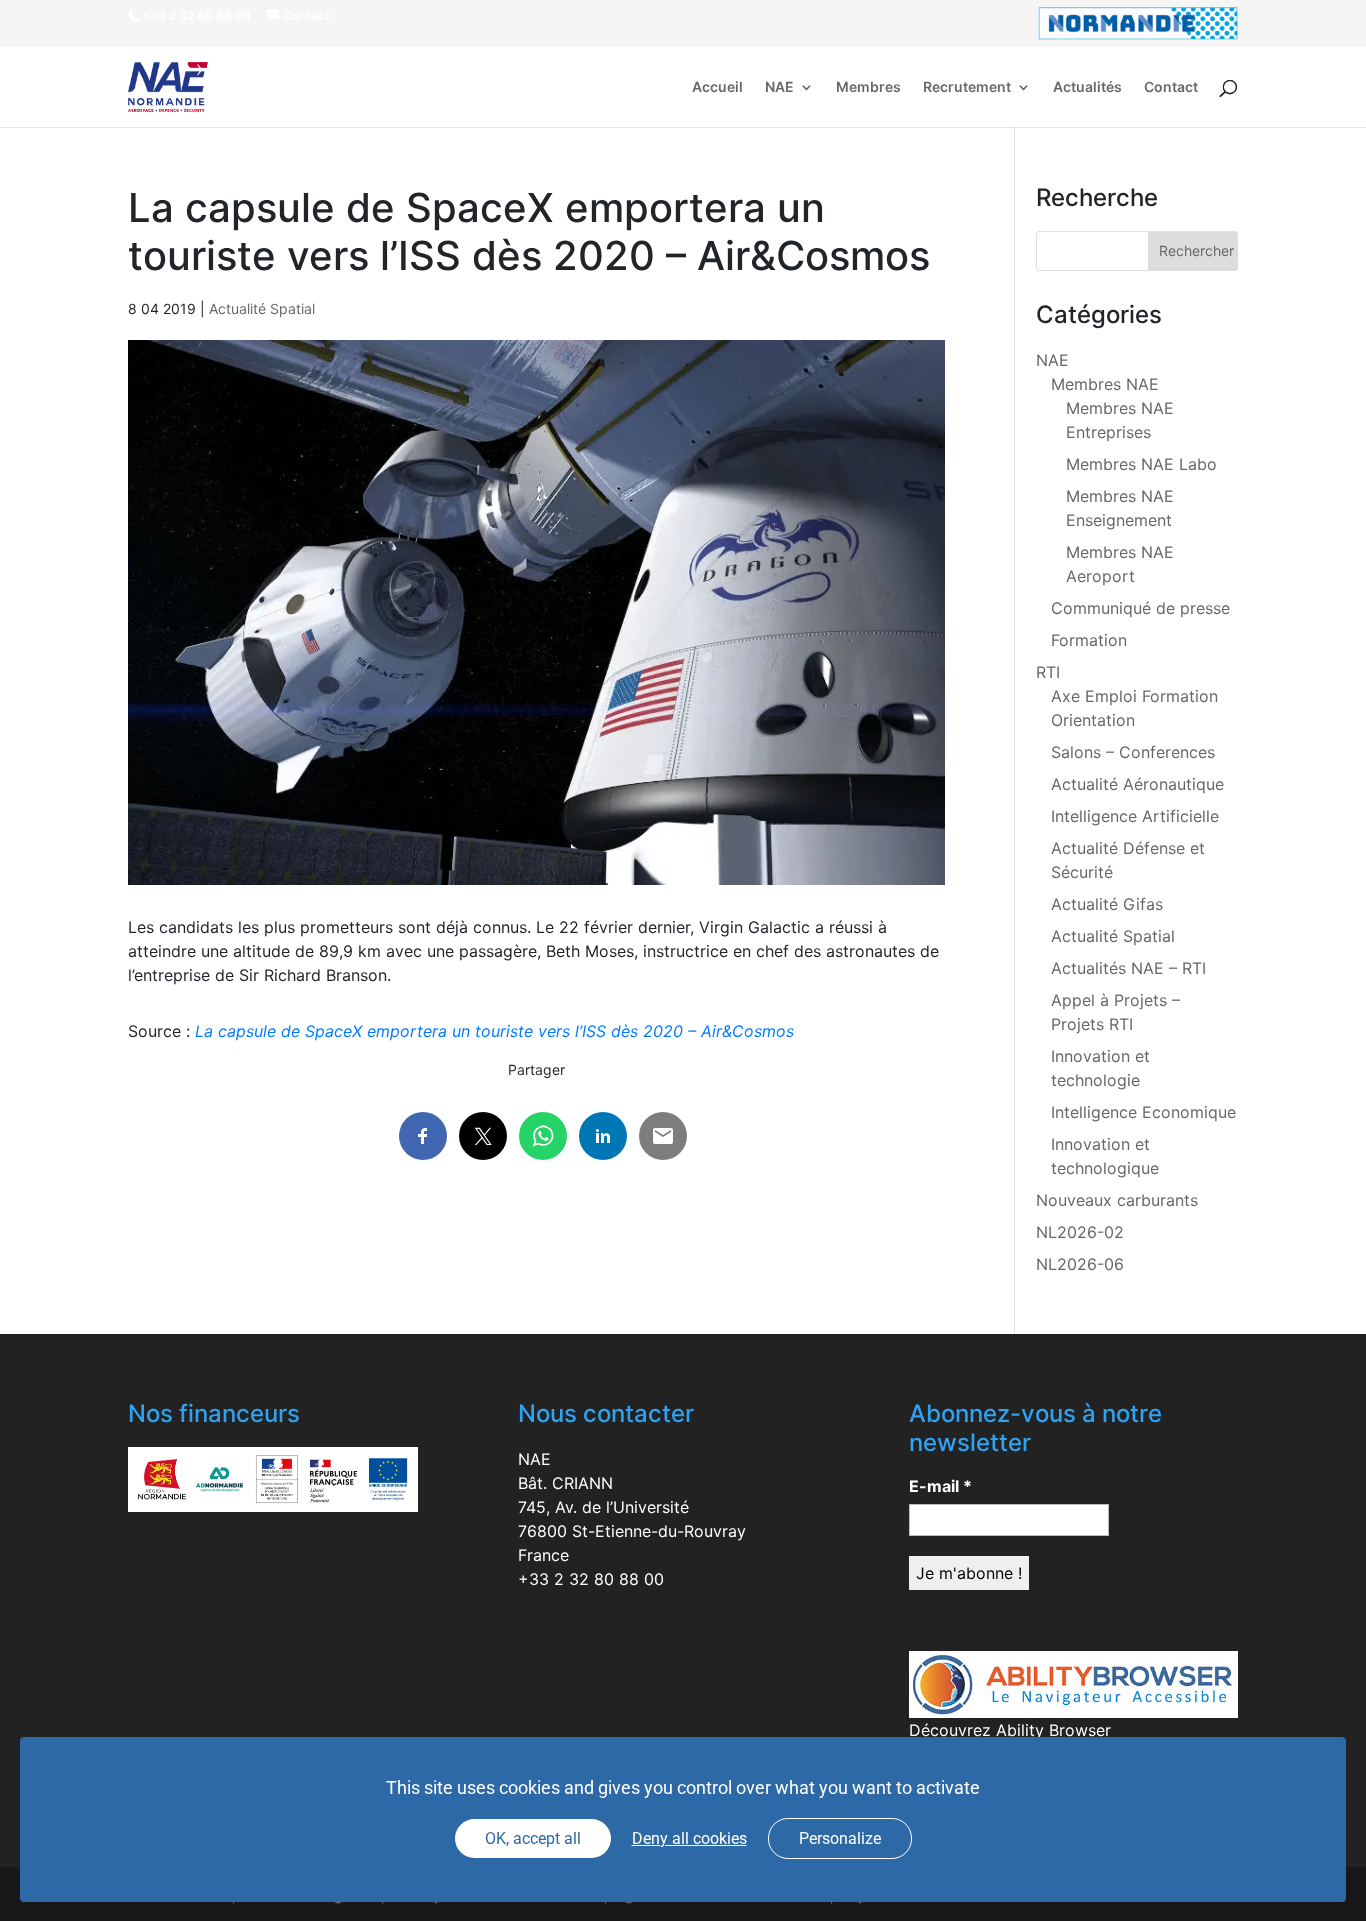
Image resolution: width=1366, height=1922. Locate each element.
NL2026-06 (1080, 1264)
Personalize (840, 1838)
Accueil (717, 87)
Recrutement (967, 87)
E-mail (940, 1486)
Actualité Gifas (1107, 904)
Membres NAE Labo (1141, 464)
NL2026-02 (1080, 1232)
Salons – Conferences (1133, 752)
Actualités (1087, 87)
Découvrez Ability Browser (1010, 1730)
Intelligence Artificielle (1135, 816)
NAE (779, 87)
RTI (1048, 672)
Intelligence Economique (1143, 1112)
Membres (868, 87)
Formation (1089, 640)
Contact (1171, 87)
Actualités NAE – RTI (1128, 968)
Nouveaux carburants (1117, 1200)
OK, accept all (533, 1838)
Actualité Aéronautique (1137, 784)
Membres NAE (1105, 384)
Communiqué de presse (1140, 608)
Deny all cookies (689, 1838)
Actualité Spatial (262, 308)
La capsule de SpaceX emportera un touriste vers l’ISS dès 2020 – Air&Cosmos (494, 1031)
